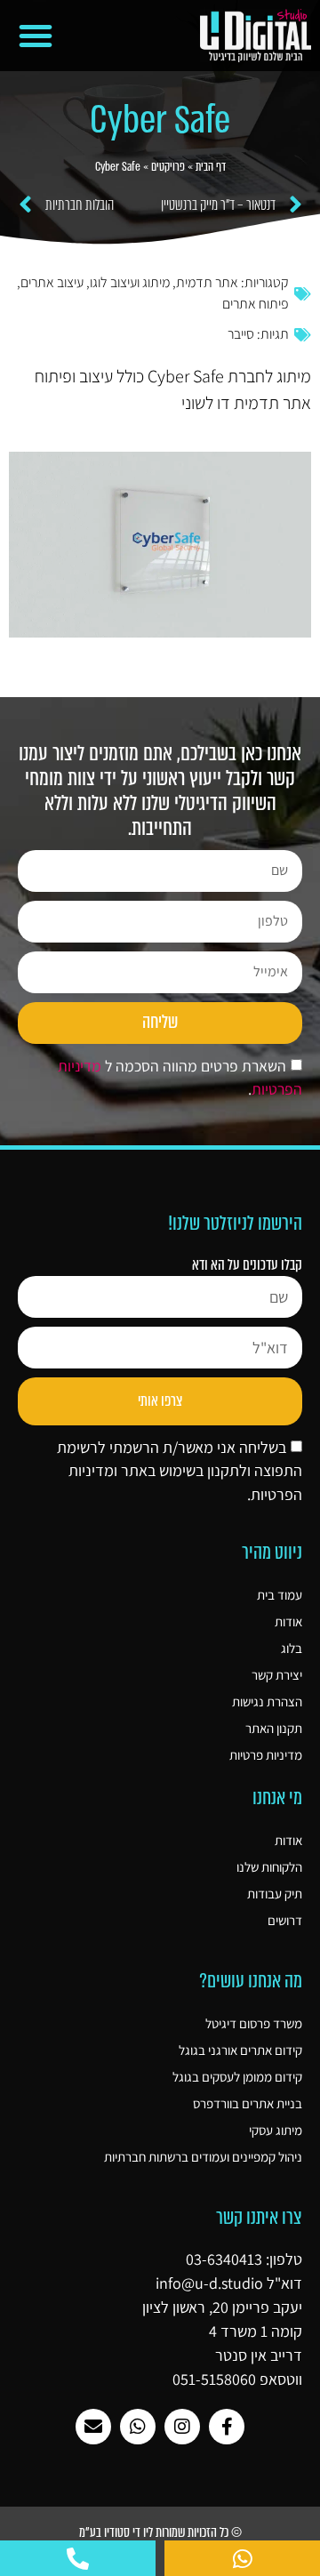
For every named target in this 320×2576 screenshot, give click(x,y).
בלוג (292, 1648)
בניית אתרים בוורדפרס (248, 2103)
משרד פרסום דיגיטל (254, 2023)
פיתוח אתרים (256, 304)
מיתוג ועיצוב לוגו (130, 282)
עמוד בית (280, 1595)
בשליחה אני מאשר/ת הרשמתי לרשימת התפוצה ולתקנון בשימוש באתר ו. (180, 1471)
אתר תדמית (207, 282)
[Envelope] (93, 2427)
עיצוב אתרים (52, 282)
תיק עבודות (275, 1894)
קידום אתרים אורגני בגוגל (240, 2050)
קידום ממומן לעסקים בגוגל (237, 2077)
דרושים (285, 1920)
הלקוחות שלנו (269, 1867)
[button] (36, 36)
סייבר (241, 334)
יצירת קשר (277, 1675)
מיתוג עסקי (276, 2130)
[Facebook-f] (227, 2427)
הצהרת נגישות (267, 1701)
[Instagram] (182, 2427)
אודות (288, 1621)
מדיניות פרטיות (266, 1755)
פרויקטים (168, 167)
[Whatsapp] (138, 2427)
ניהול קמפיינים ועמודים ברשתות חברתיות (203, 2157)
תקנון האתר (274, 1728)
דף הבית (211, 167)
